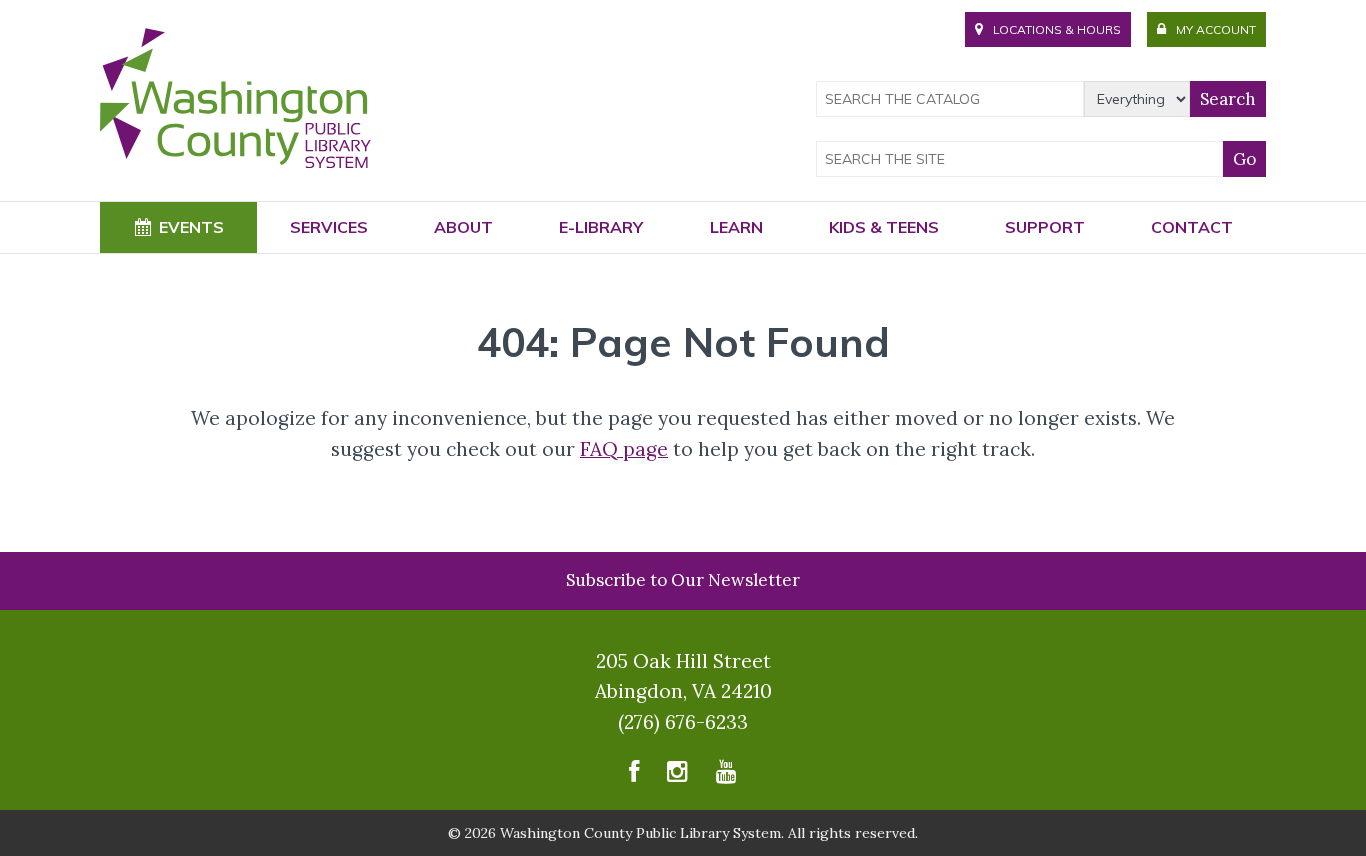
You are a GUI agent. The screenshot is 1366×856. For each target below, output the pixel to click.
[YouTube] (726, 776)
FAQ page (624, 449)
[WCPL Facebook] (634, 776)
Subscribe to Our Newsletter (683, 580)
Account (1216, 29)
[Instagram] (677, 776)
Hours (1057, 29)
